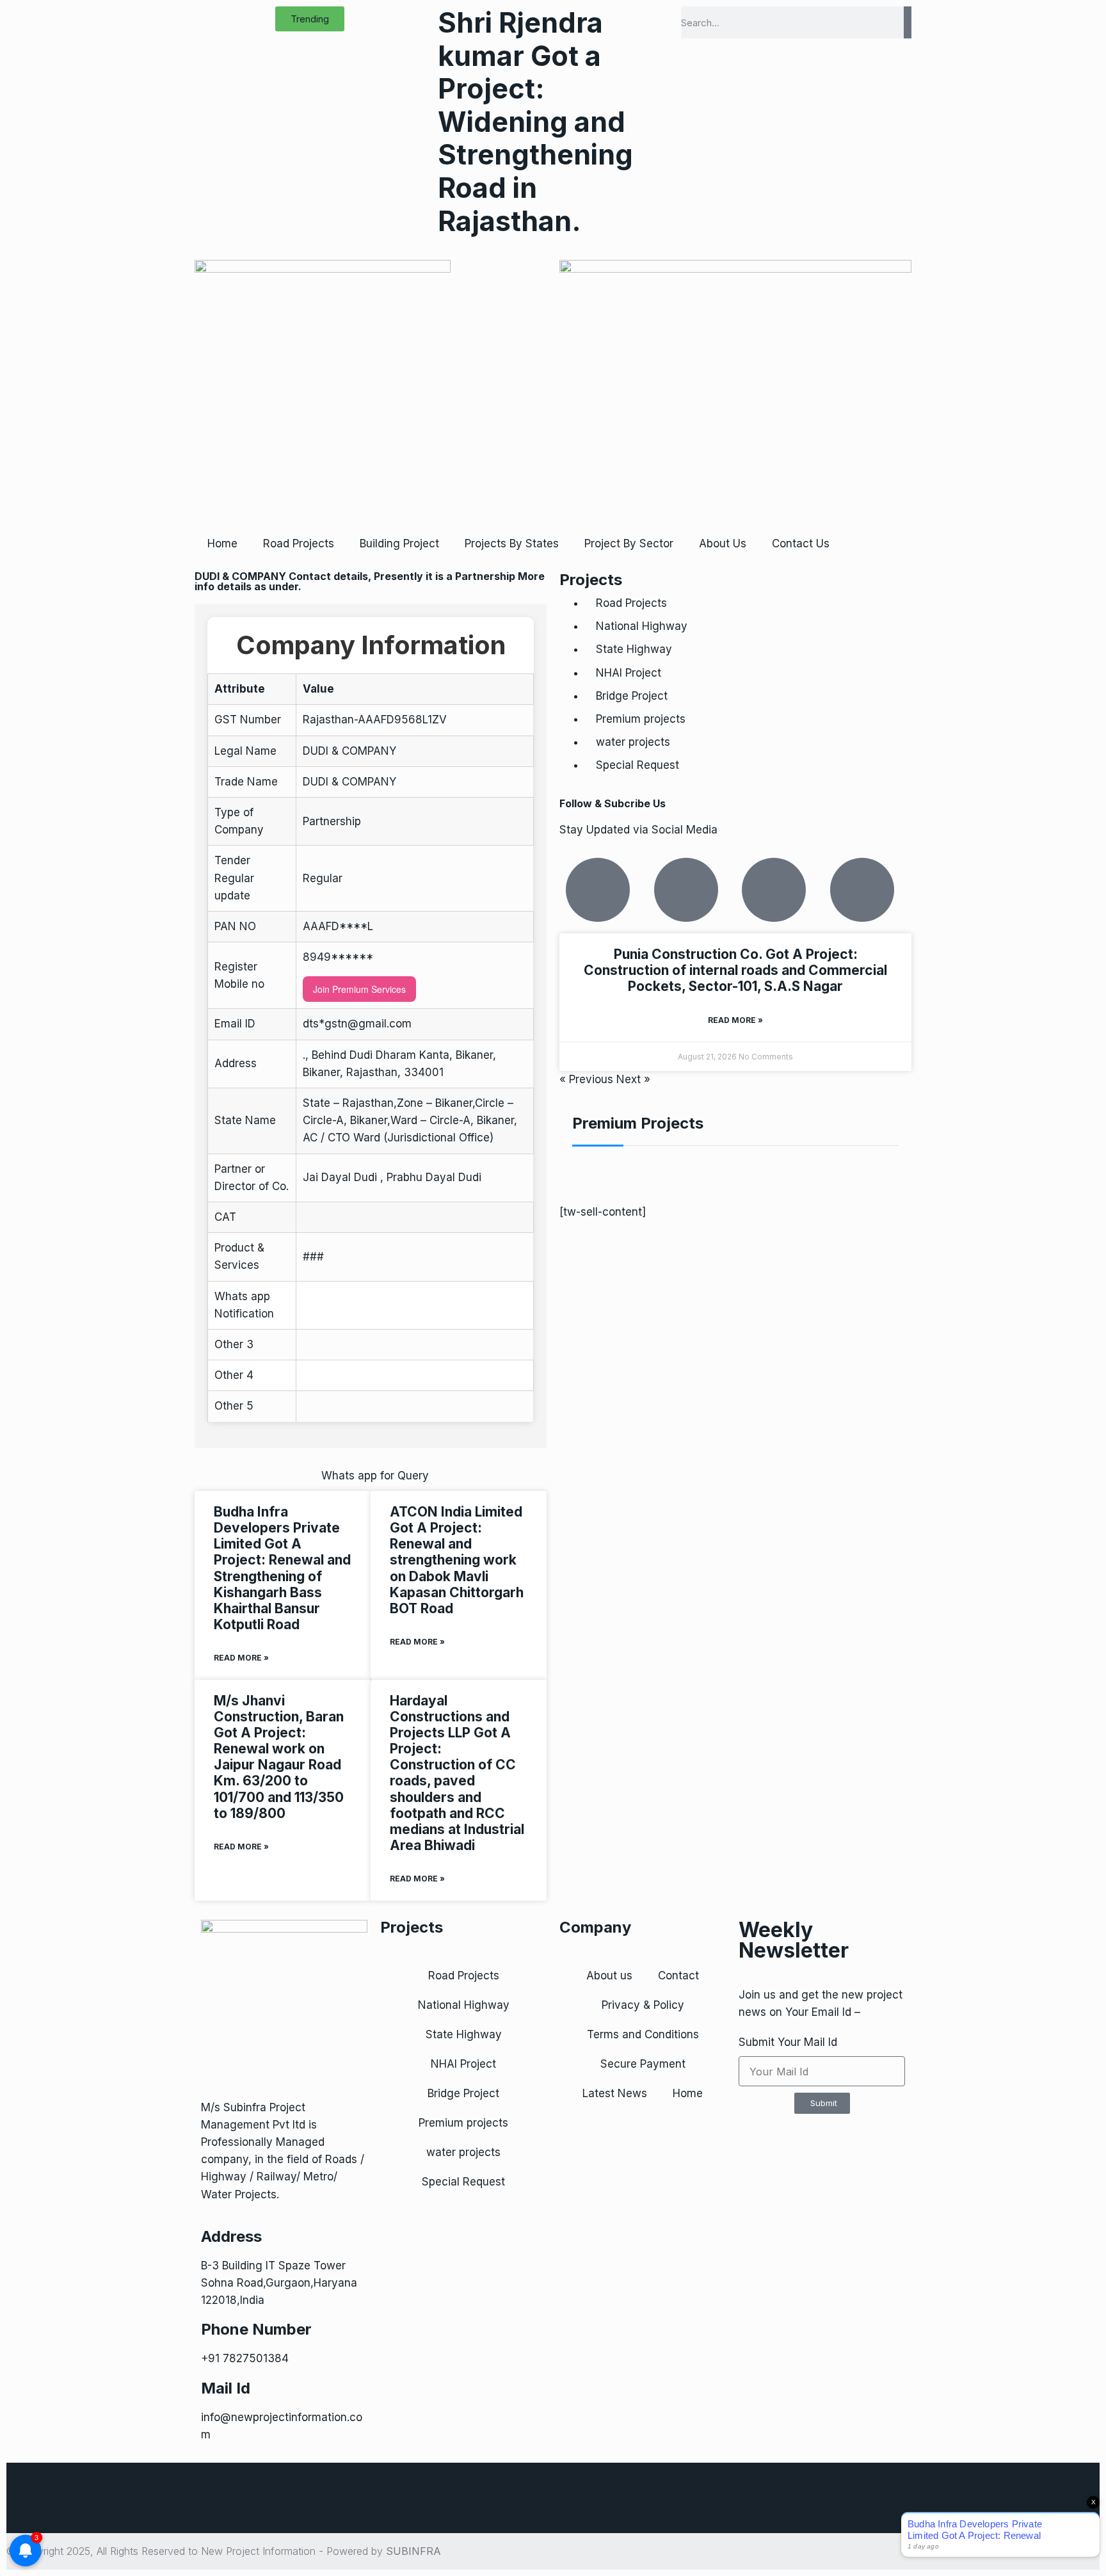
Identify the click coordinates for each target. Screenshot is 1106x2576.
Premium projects (641, 719)
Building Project (399, 543)
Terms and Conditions (643, 2034)
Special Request (637, 765)
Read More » (241, 1658)
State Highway (634, 649)
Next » (633, 1079)
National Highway (642, 626)
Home (222, 543)
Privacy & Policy (643, 2005)
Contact (678, 1976)
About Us (723, 543)
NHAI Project (629, 673)
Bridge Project (632, 696)
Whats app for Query (375, 1476)
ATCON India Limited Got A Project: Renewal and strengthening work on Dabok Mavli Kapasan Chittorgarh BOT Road (457, 1560)
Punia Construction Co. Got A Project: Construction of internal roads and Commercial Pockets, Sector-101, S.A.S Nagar (735, 970)
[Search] (908, 22)
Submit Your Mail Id (788, 2042)
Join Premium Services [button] (359, 989)
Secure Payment (643, 2064)
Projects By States (512, 543)
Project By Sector (629, 543)
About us (609, 1976)
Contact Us (801, 543)
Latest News (615, 2093)
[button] (310, 19)
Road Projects (299, 543)
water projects (633, 742)
